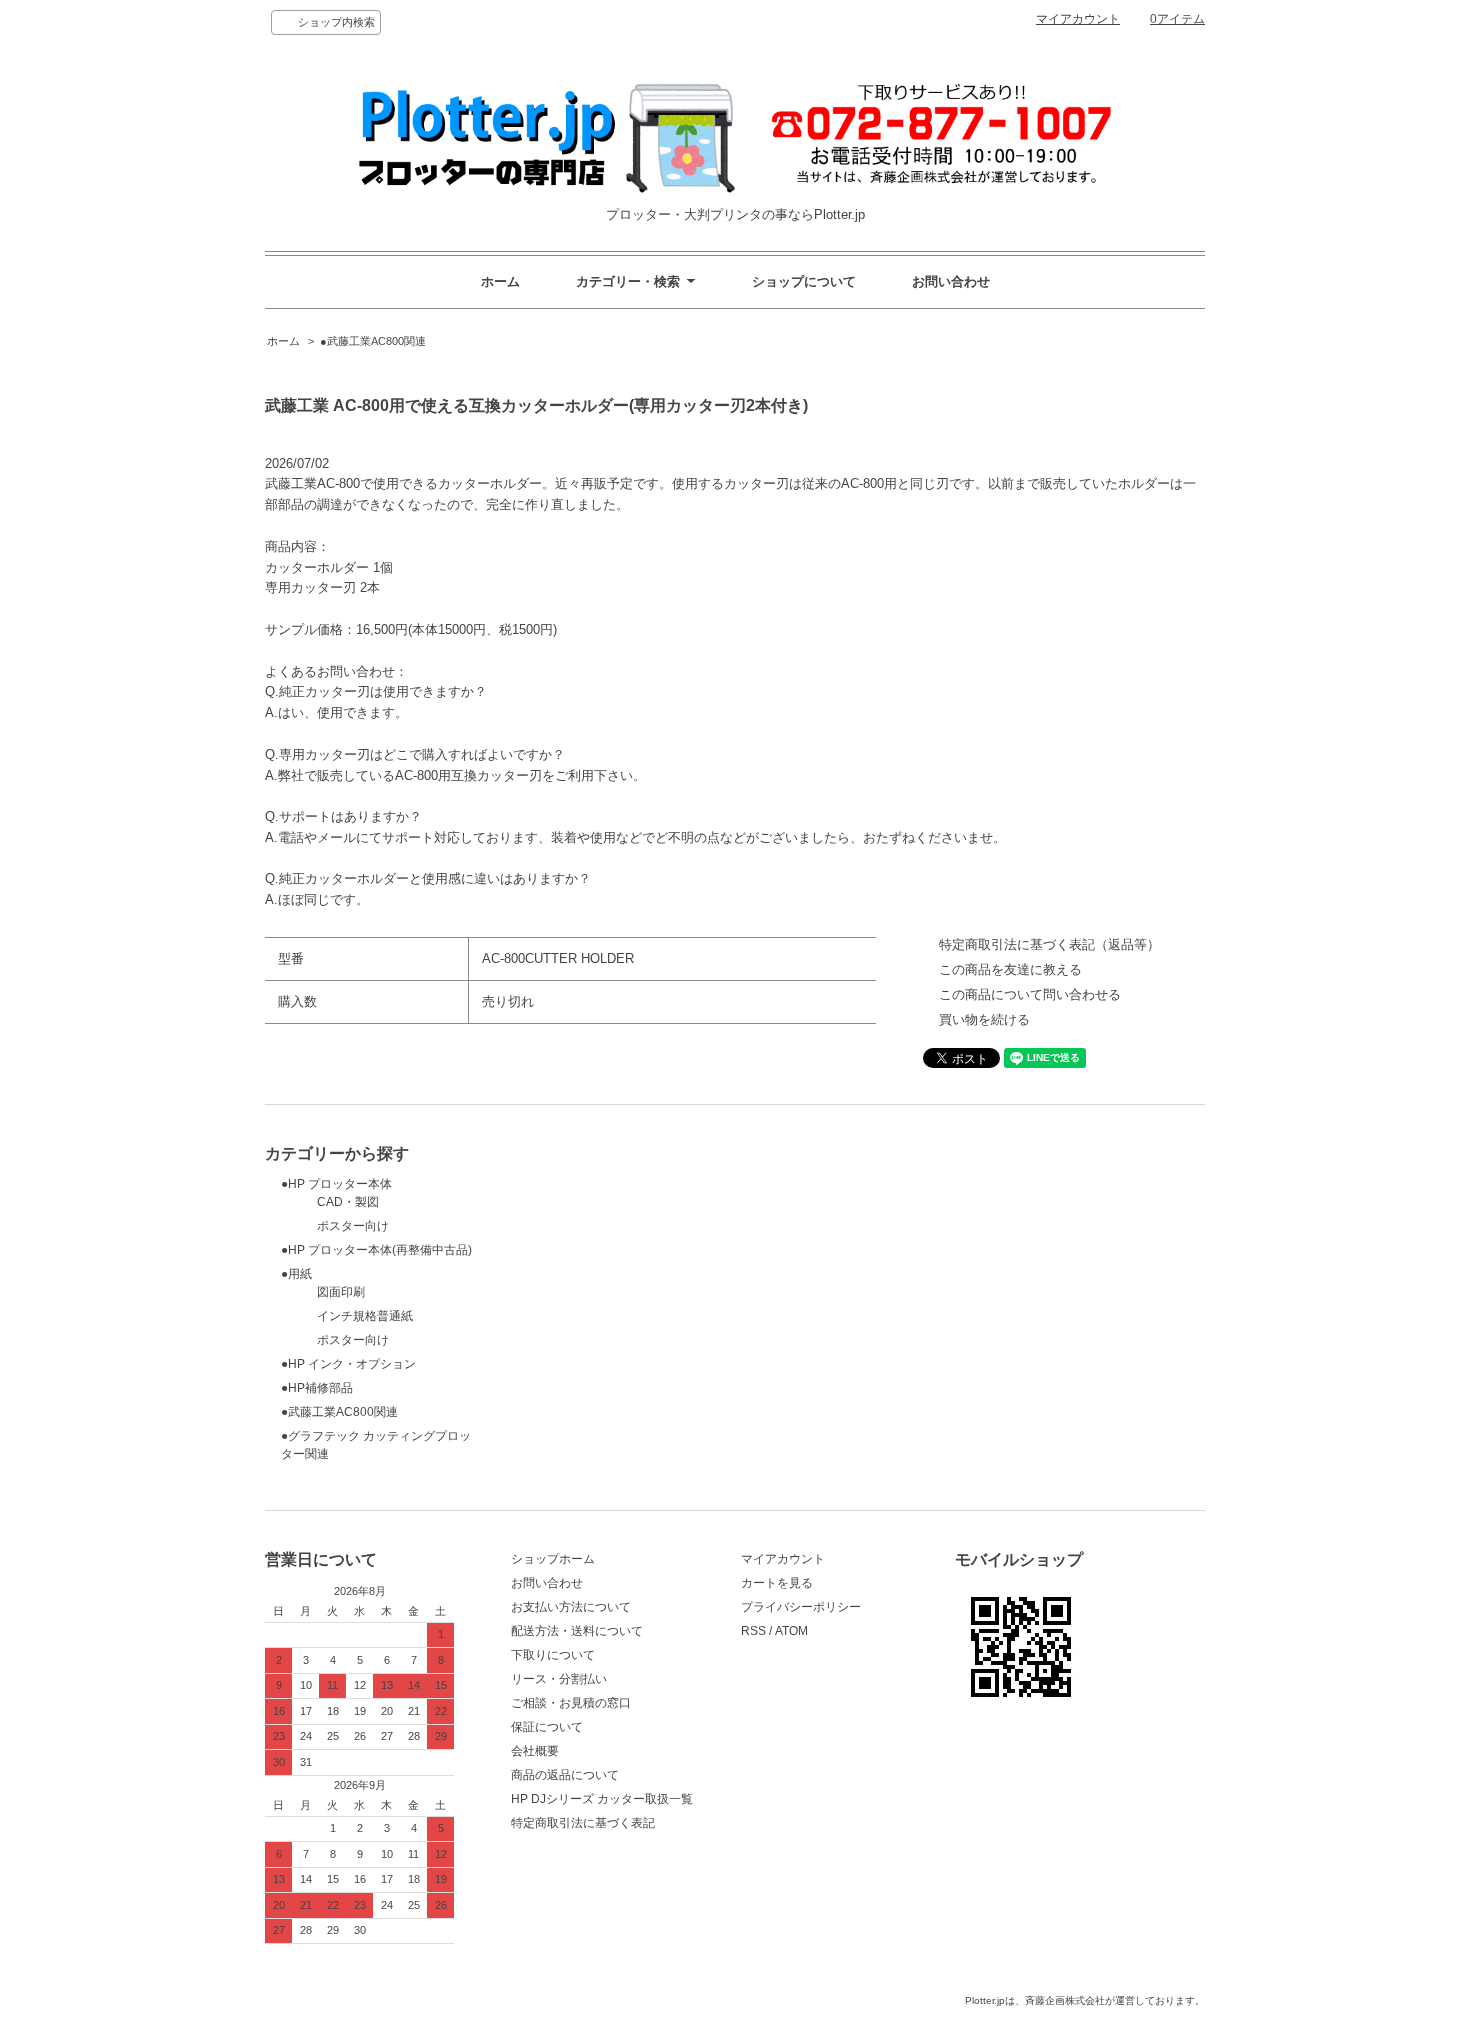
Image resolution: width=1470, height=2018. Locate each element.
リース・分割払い (559, 1679)
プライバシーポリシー (801, 1607)
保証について (547, 1727)
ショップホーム (553, 1559)
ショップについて (804, 281)
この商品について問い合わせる (1030, 994)
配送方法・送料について (577, 1631)
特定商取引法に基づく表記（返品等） (1049, 944)
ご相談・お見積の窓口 (571, 1703)
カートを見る (777, 1583)
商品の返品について (565, 1775)
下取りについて (553, 1655)
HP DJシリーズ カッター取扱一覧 (602, 1799)
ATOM (791, 1631)
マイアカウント (1078, 19)
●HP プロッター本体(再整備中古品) (376, 1250)
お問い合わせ (951, 281)
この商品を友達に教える (1010, 969)
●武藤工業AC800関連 (373, 341)
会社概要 (535, 1751)
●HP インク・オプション (348, 1364)
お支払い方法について (571, 1607)
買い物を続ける (984, 1019)
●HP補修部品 (317, 1388)
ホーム (500, 281)
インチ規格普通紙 (347, 1316)
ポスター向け (335, 1226)
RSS (753, 1631)
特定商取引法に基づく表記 (583, 1823)
